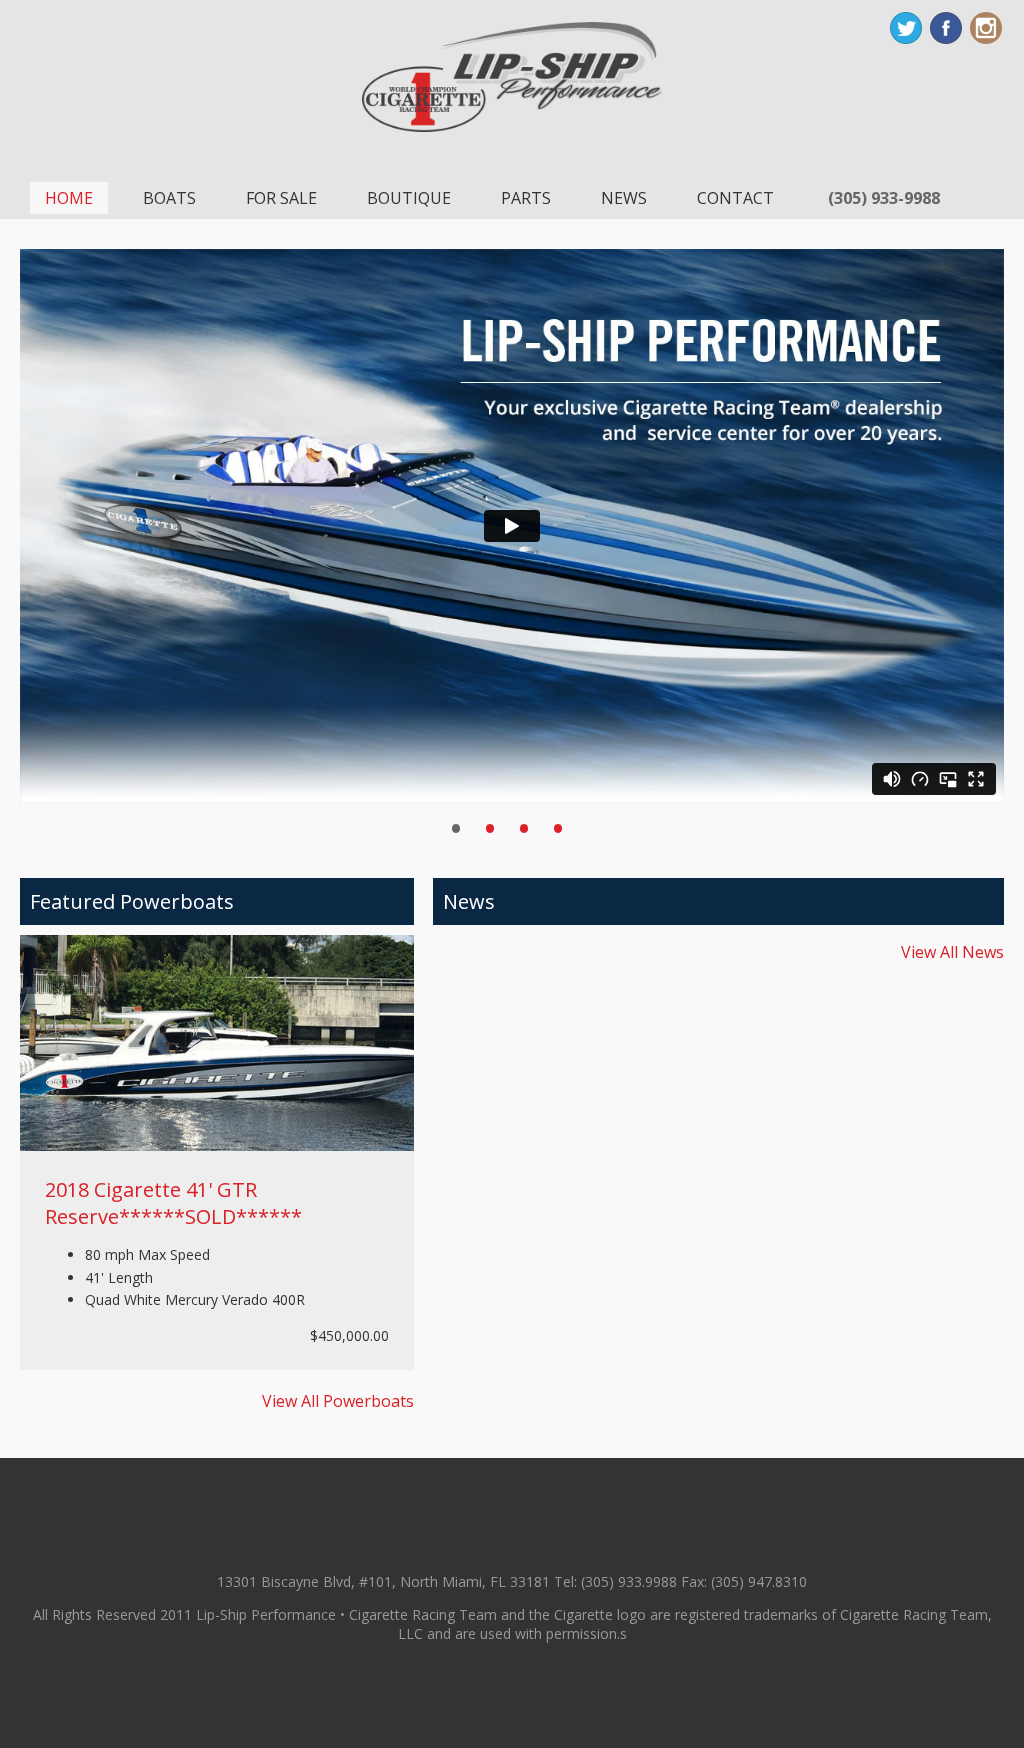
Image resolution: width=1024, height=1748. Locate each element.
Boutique (409, 198)
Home (69, 198)
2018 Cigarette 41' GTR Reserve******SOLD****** (173, 1203)
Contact (735, 198)
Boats (169, 198)
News (624, 198)
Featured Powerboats (132, 901)
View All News (952, 952)
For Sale (281, 198)
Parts (526, 198)
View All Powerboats (338, 1401)
